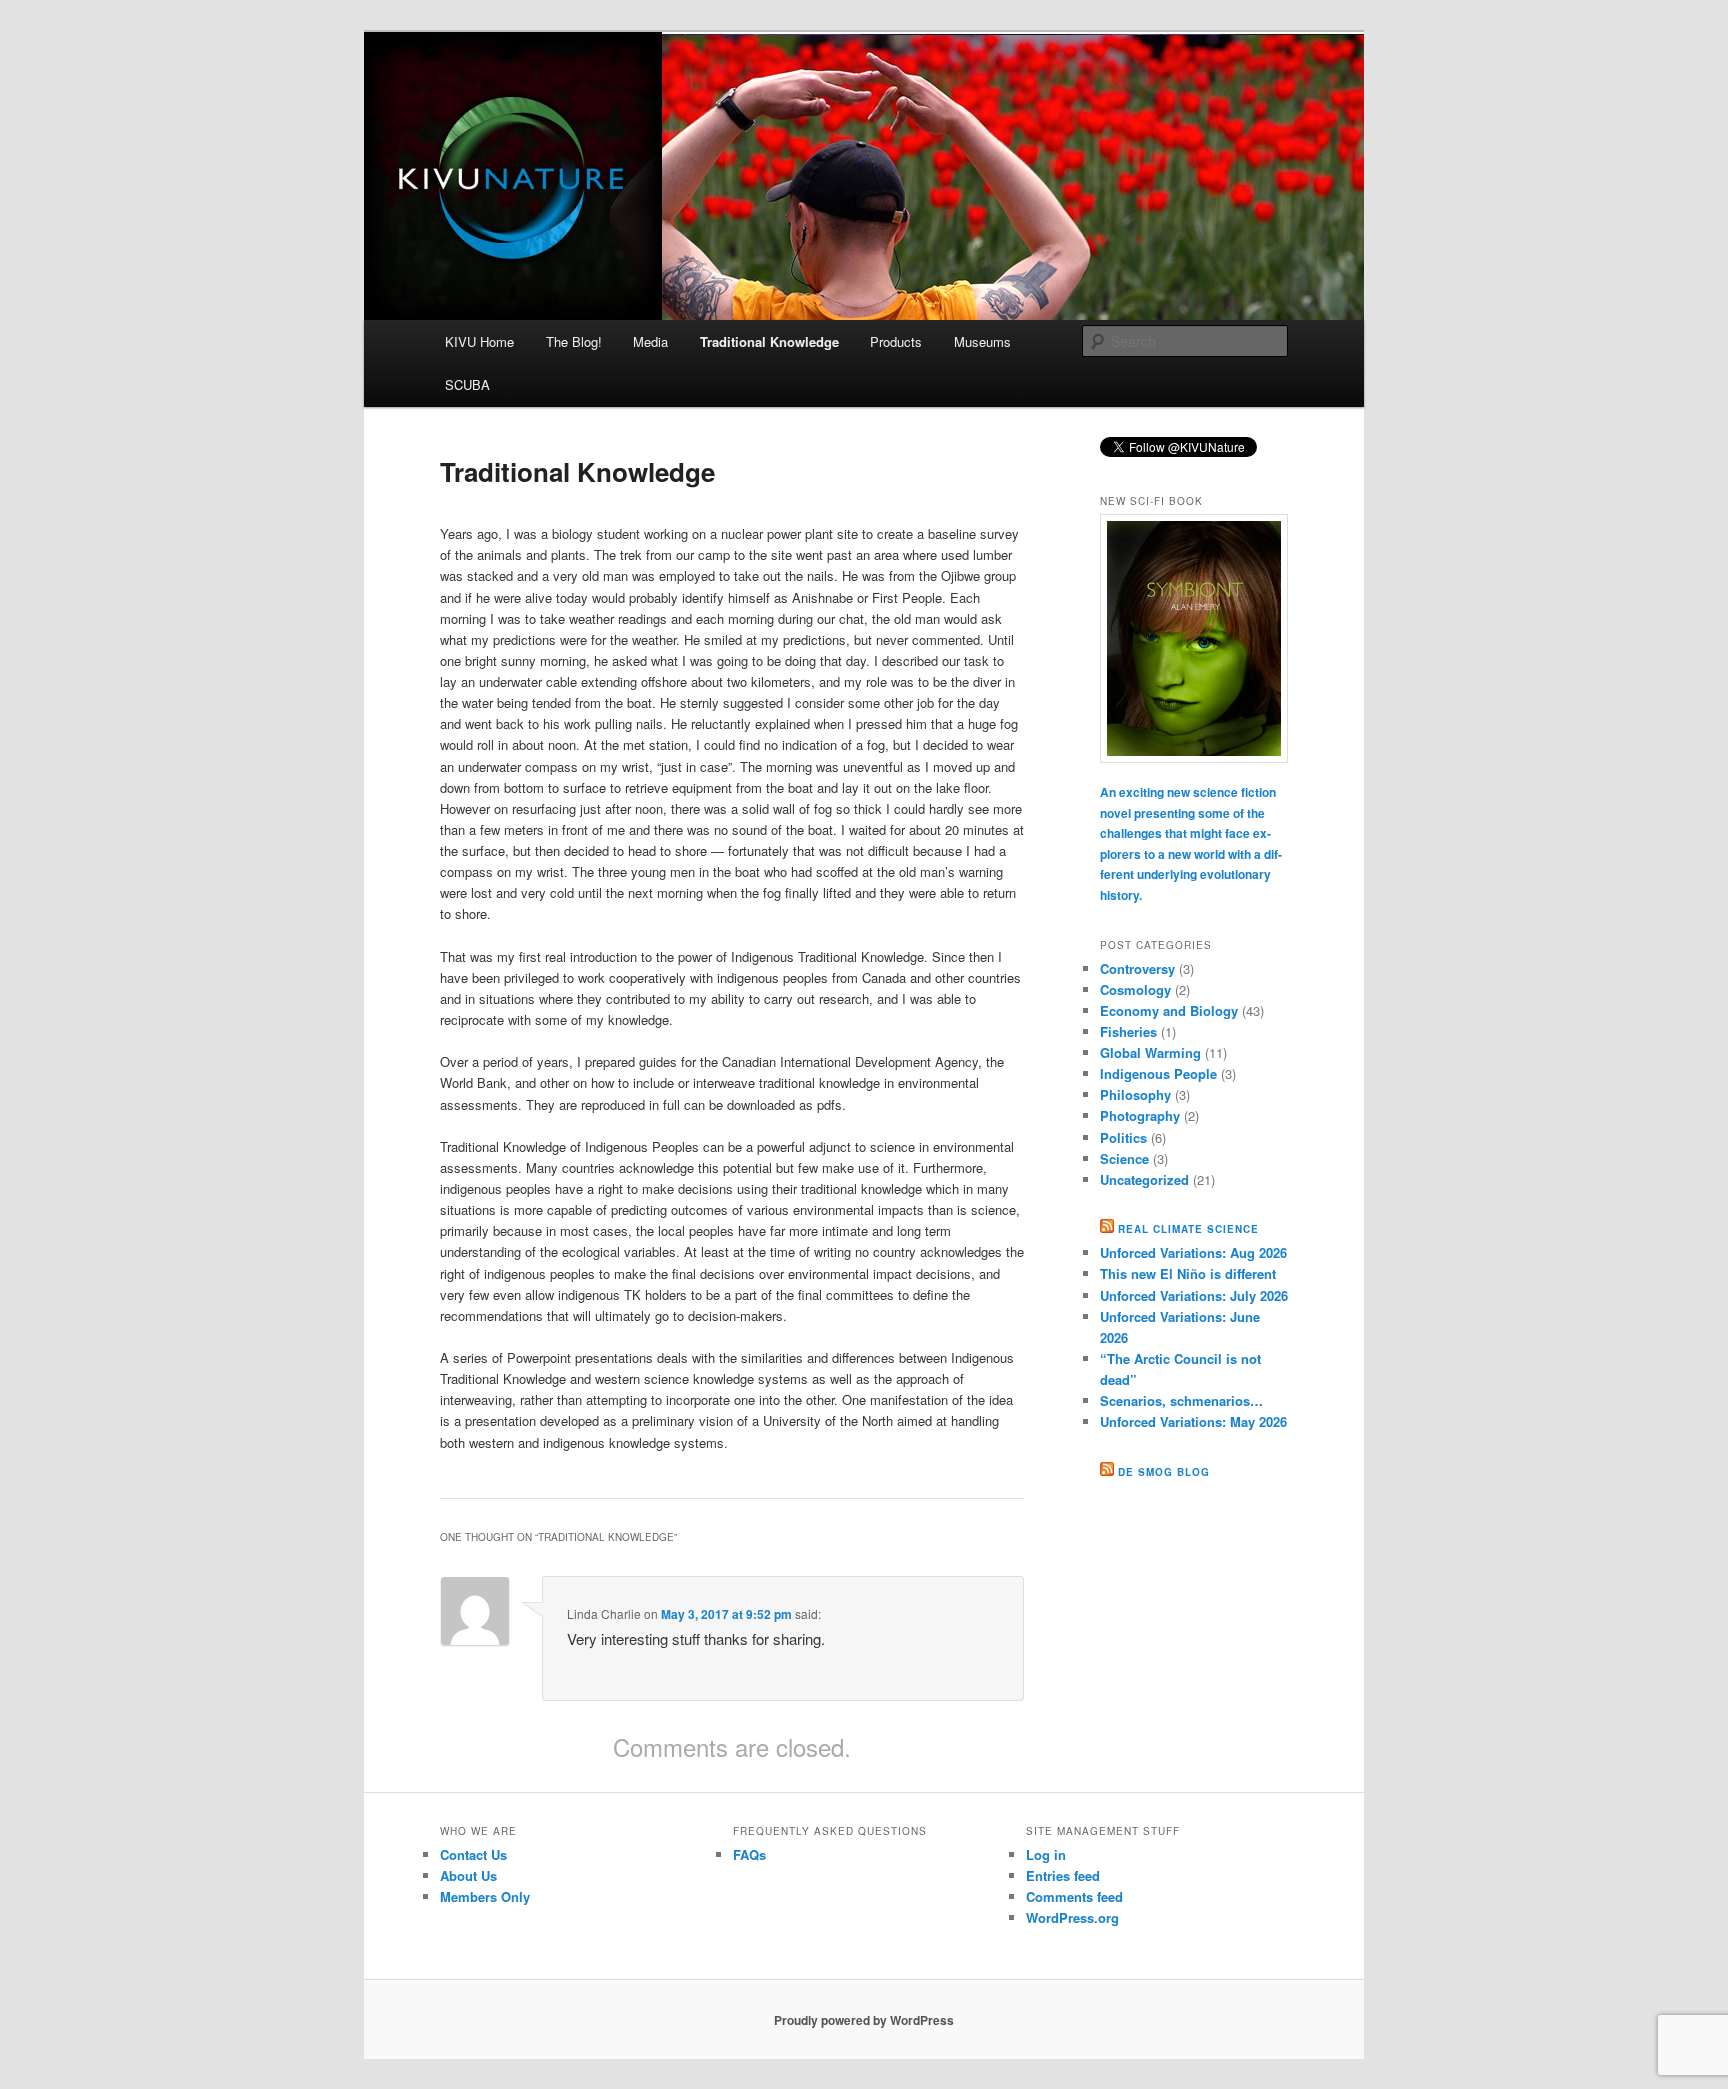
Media (650, 341)
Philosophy (1135, 1094)
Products (896, 341)
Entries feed (1063, 1875)
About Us (468, 1875)
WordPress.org (1072, 1917)
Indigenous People (1158, 1073)
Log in (1046, 1854)
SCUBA (467, 384)
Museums (982, 341)
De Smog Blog (1164, 1472)
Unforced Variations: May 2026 (1193, 1421)
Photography (1140, 1115)
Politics (1123, 1137)
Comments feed (1074, 1896)
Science (1124, 1158)
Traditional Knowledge (769, 341)
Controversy (1137, 968)
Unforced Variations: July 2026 (1194, 1295)
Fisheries (1128, 1031)
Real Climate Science (1188, 1229)
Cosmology (1135, 989)
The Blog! (574, 341)
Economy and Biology (1169, 1010)
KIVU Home (479, 341)
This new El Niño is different (1188, 1273)
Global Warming (1150, 1052)
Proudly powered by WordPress (864, 2020)
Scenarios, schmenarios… (1181, 1400)
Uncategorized (1144, 1179)
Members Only (485, 1896)
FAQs (749, 1854)
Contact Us (473, 1854)
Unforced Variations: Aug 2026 (1193, 1252)
